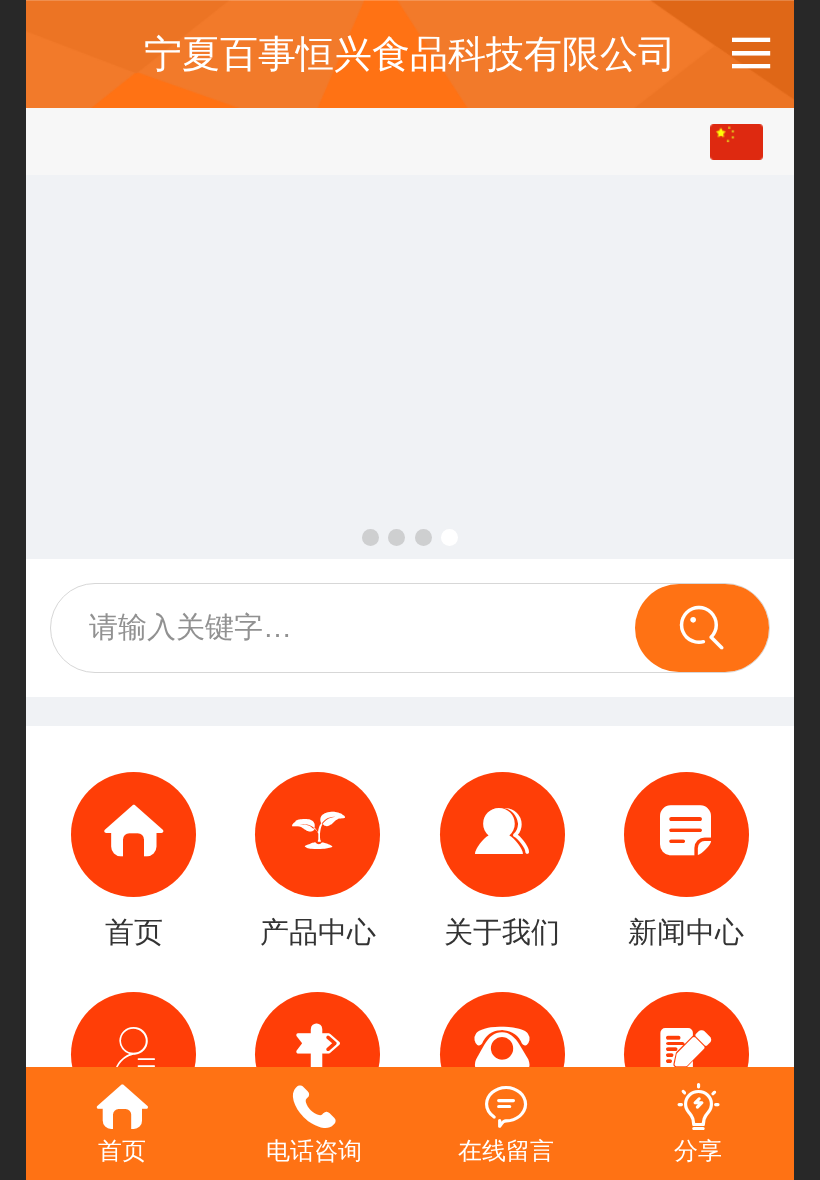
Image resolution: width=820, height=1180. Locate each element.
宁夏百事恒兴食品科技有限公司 (410, 53)
